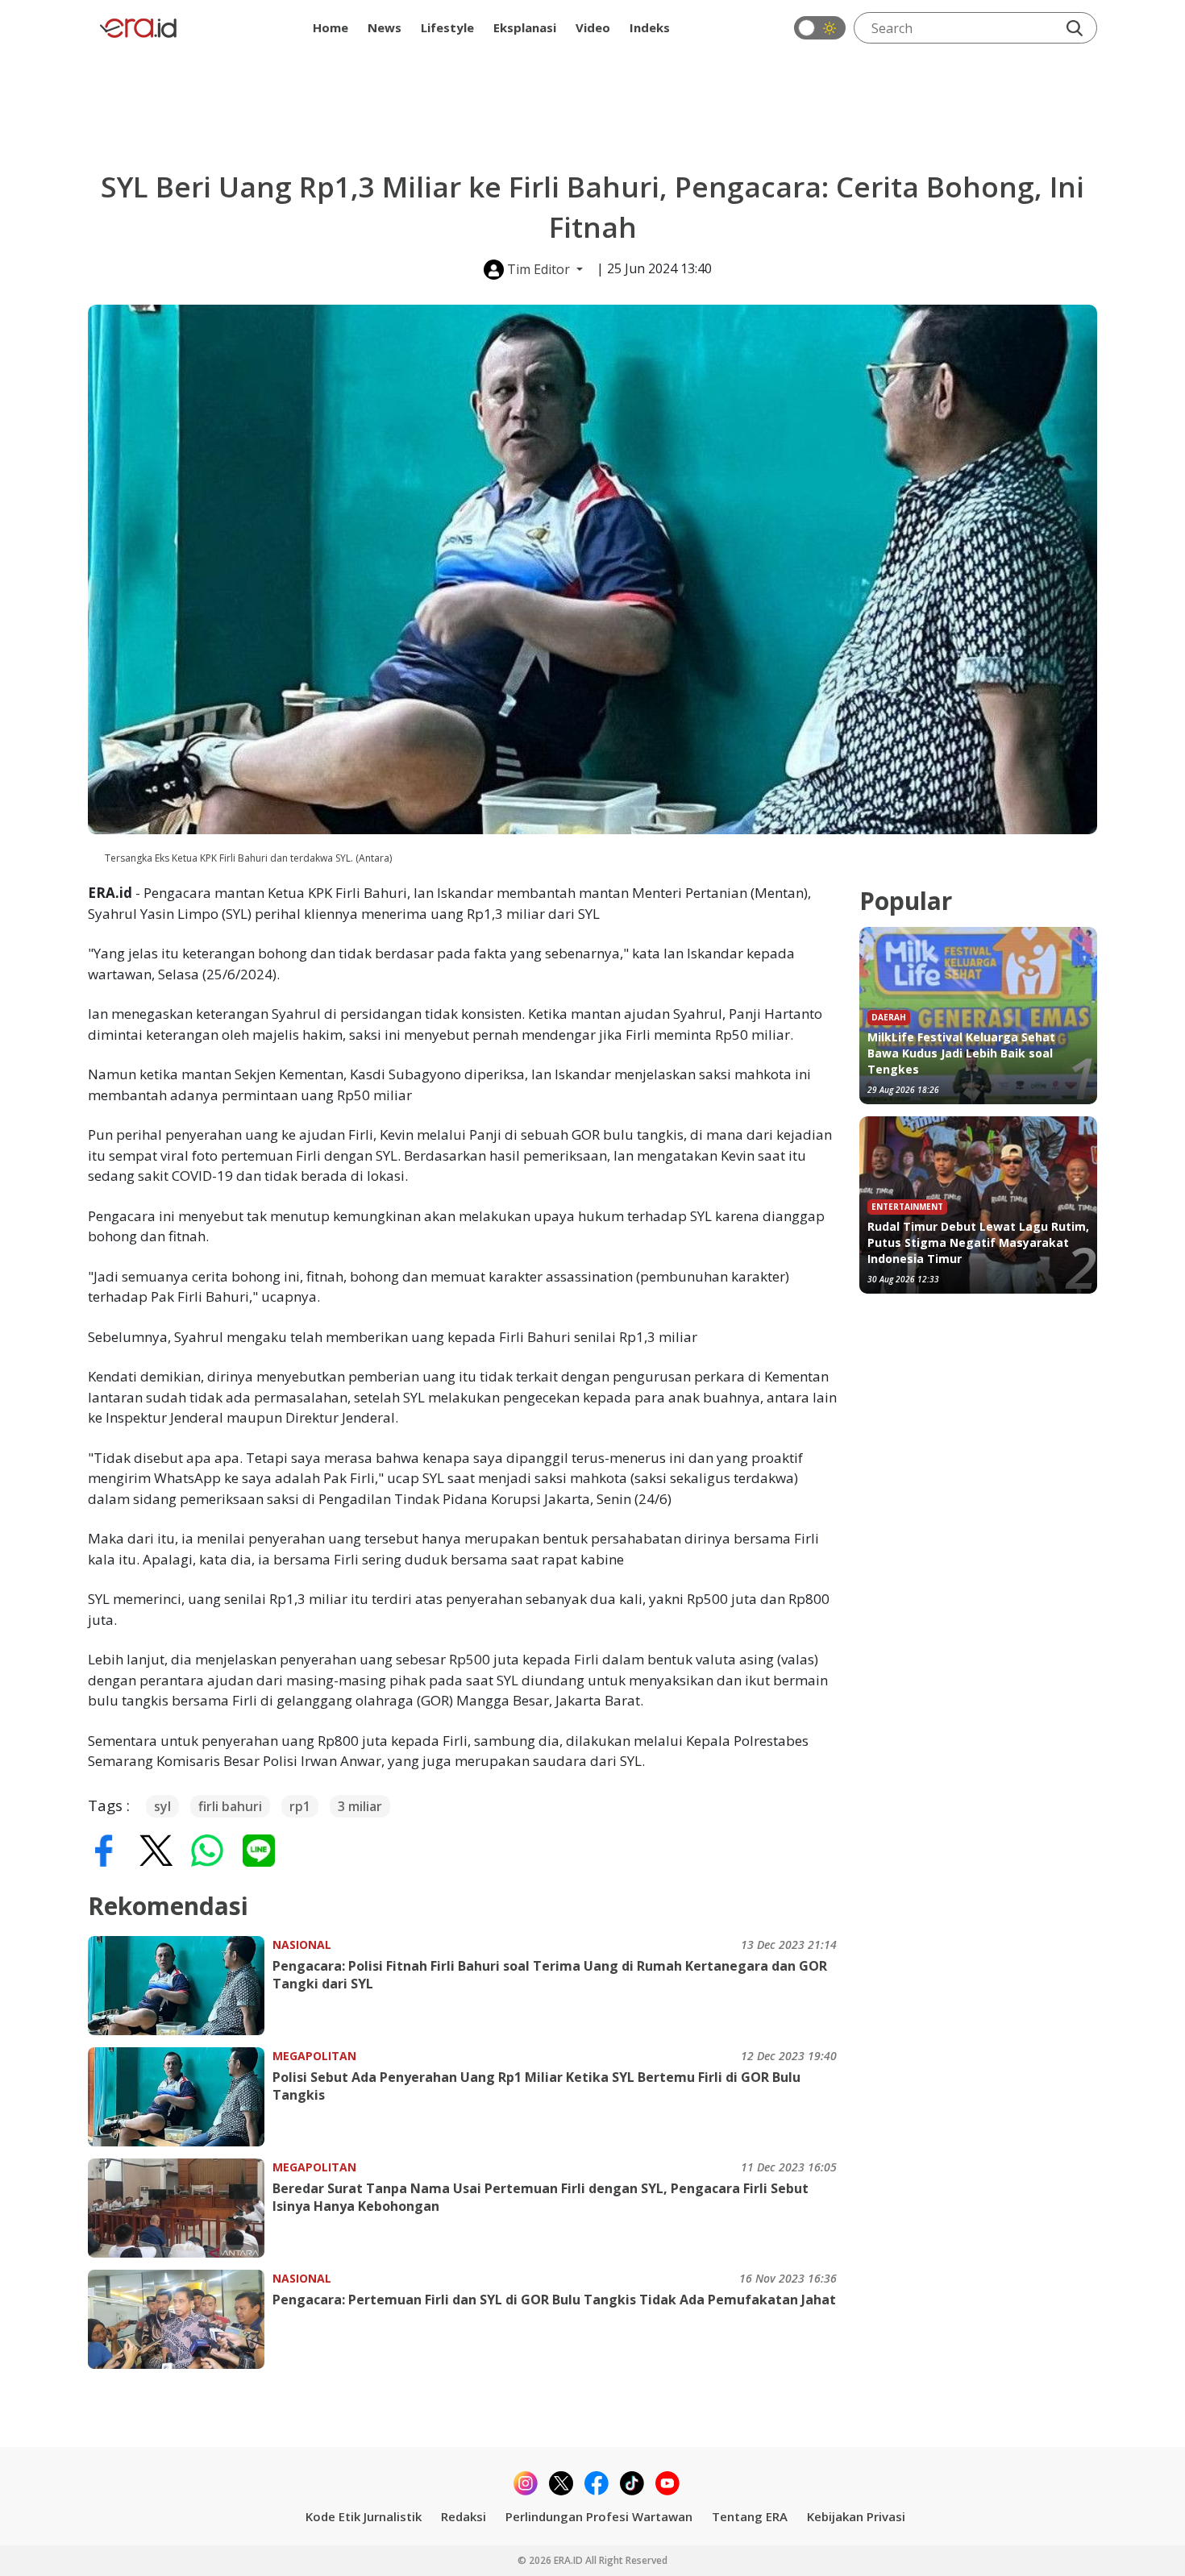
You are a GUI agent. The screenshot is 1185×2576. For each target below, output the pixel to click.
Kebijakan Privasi (856, 2516)
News (385, 27)
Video (593, 27)
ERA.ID (570, 2560)
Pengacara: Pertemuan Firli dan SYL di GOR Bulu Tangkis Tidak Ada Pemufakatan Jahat (554, 2300)
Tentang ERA (750, 2516)
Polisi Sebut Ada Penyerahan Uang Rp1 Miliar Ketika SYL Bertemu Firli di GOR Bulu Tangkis (536, 2086)
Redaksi (464, 2516)
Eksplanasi (525, 27)
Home (331, 27)
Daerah (889, 1017)
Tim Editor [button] (538, 269)
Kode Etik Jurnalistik (364, 2516)
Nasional (302, 1944)
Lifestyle (447, 27)
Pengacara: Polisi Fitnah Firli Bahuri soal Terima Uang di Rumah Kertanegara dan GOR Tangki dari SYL (550, 1975)
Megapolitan (314, 2056)
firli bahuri (230, 1806)
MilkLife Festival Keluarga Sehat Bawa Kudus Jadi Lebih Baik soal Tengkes (961, 1053)
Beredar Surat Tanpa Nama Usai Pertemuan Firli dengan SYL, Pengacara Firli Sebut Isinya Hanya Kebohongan (541, 2197)
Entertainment (907, 1207)
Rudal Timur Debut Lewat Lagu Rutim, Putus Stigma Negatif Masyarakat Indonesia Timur (978, 1242)
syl (162, 1806)
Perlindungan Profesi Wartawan (599, 2516)
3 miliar (360, 1806)
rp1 (300, 1806)
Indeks (650, 27)
